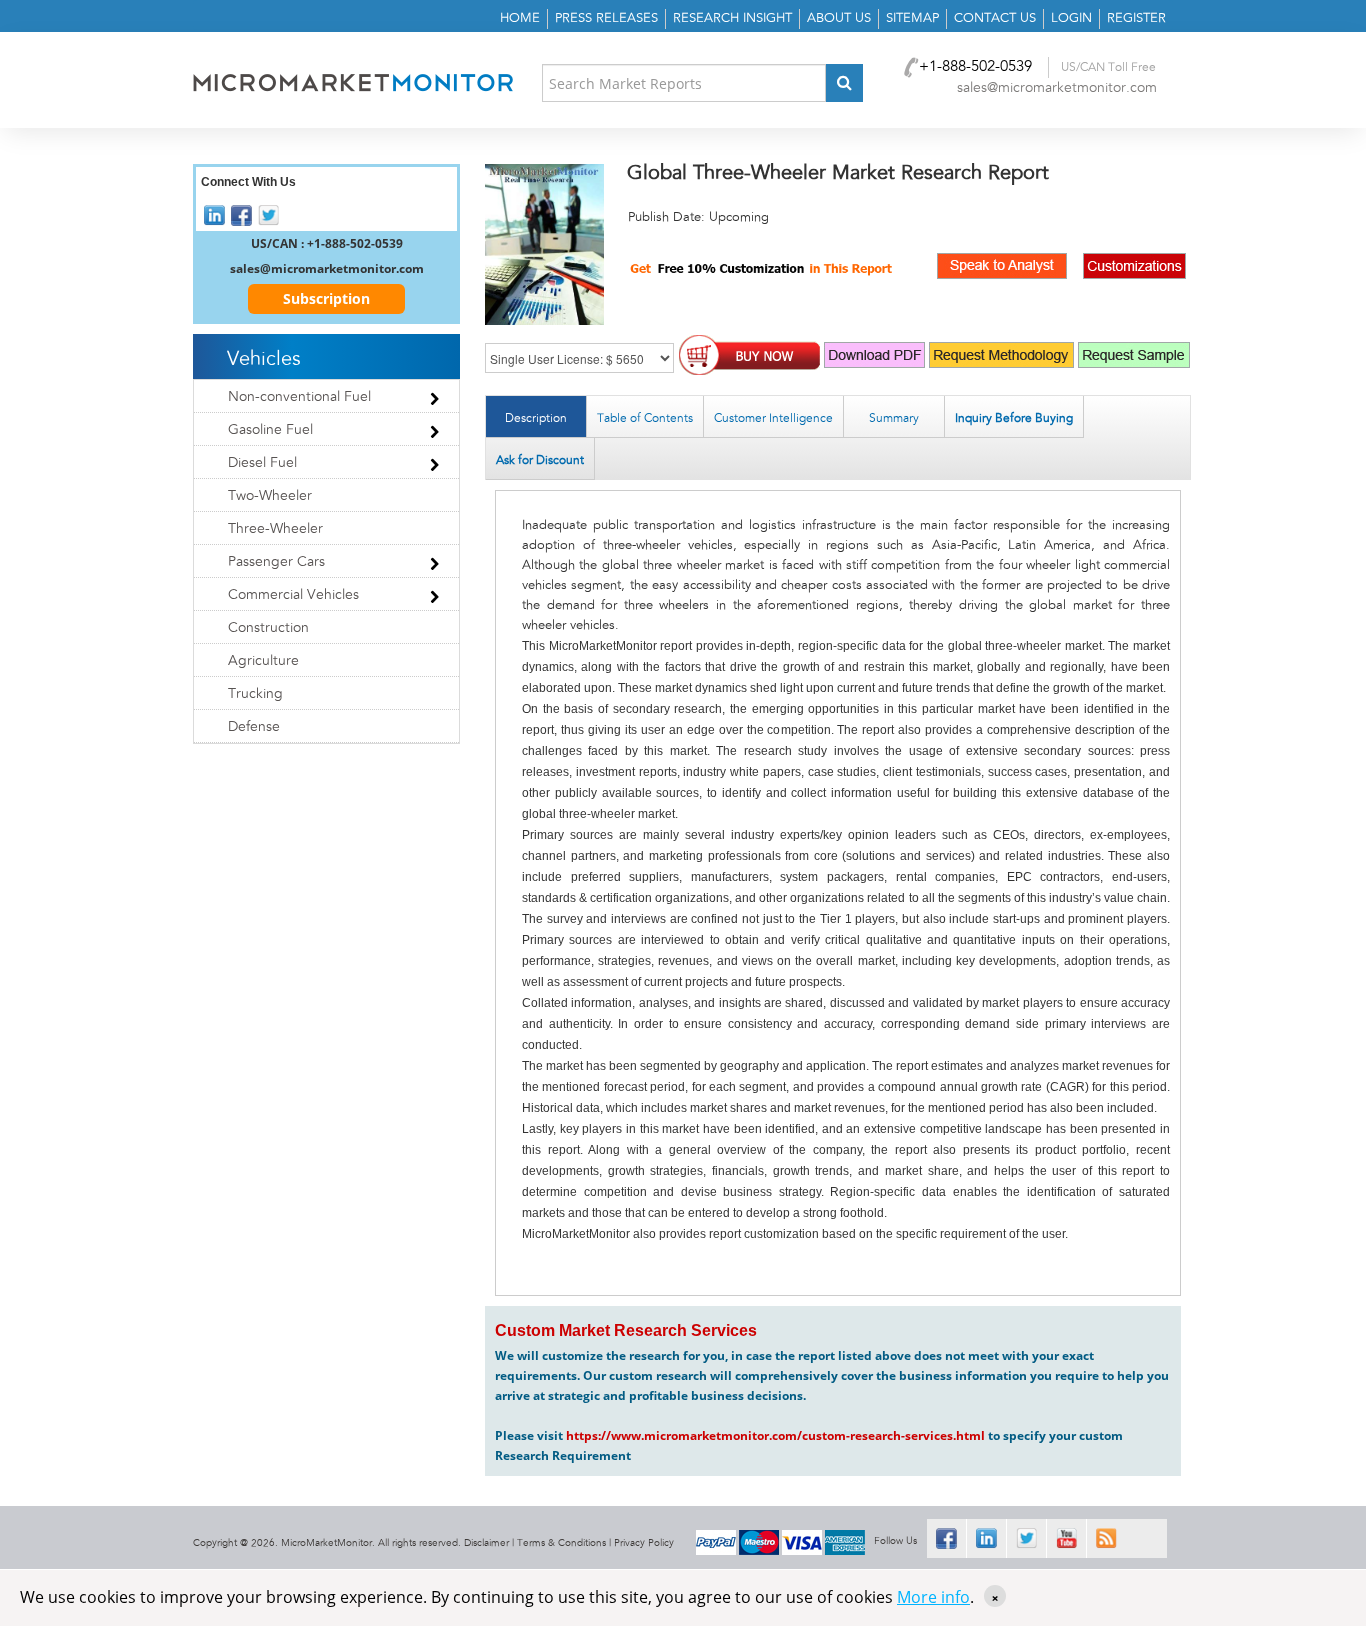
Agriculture (263, 661)
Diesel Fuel (262, 463)
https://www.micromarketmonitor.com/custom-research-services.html (775, 1435)
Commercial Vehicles (293, 595)
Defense (254, 727)
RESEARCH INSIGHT (732, 18)
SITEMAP (912, 18)
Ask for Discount (540, 460)
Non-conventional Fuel (299, 397)
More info (933, 1597)
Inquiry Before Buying (1014, 418)
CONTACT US (995, 18)
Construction (268, 628)
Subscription (326, 298)
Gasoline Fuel (270, 430)
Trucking (255, 694)
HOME (520, 18)
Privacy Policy (644, 1543)
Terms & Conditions (561, 1543)
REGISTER (1136, 18)
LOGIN (1071, 18)
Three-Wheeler (275, 529)
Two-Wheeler (270, 496)
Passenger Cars (276, 562)
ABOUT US (839, 18)
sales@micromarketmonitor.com (1057, 88)
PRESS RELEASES (606, 18)
